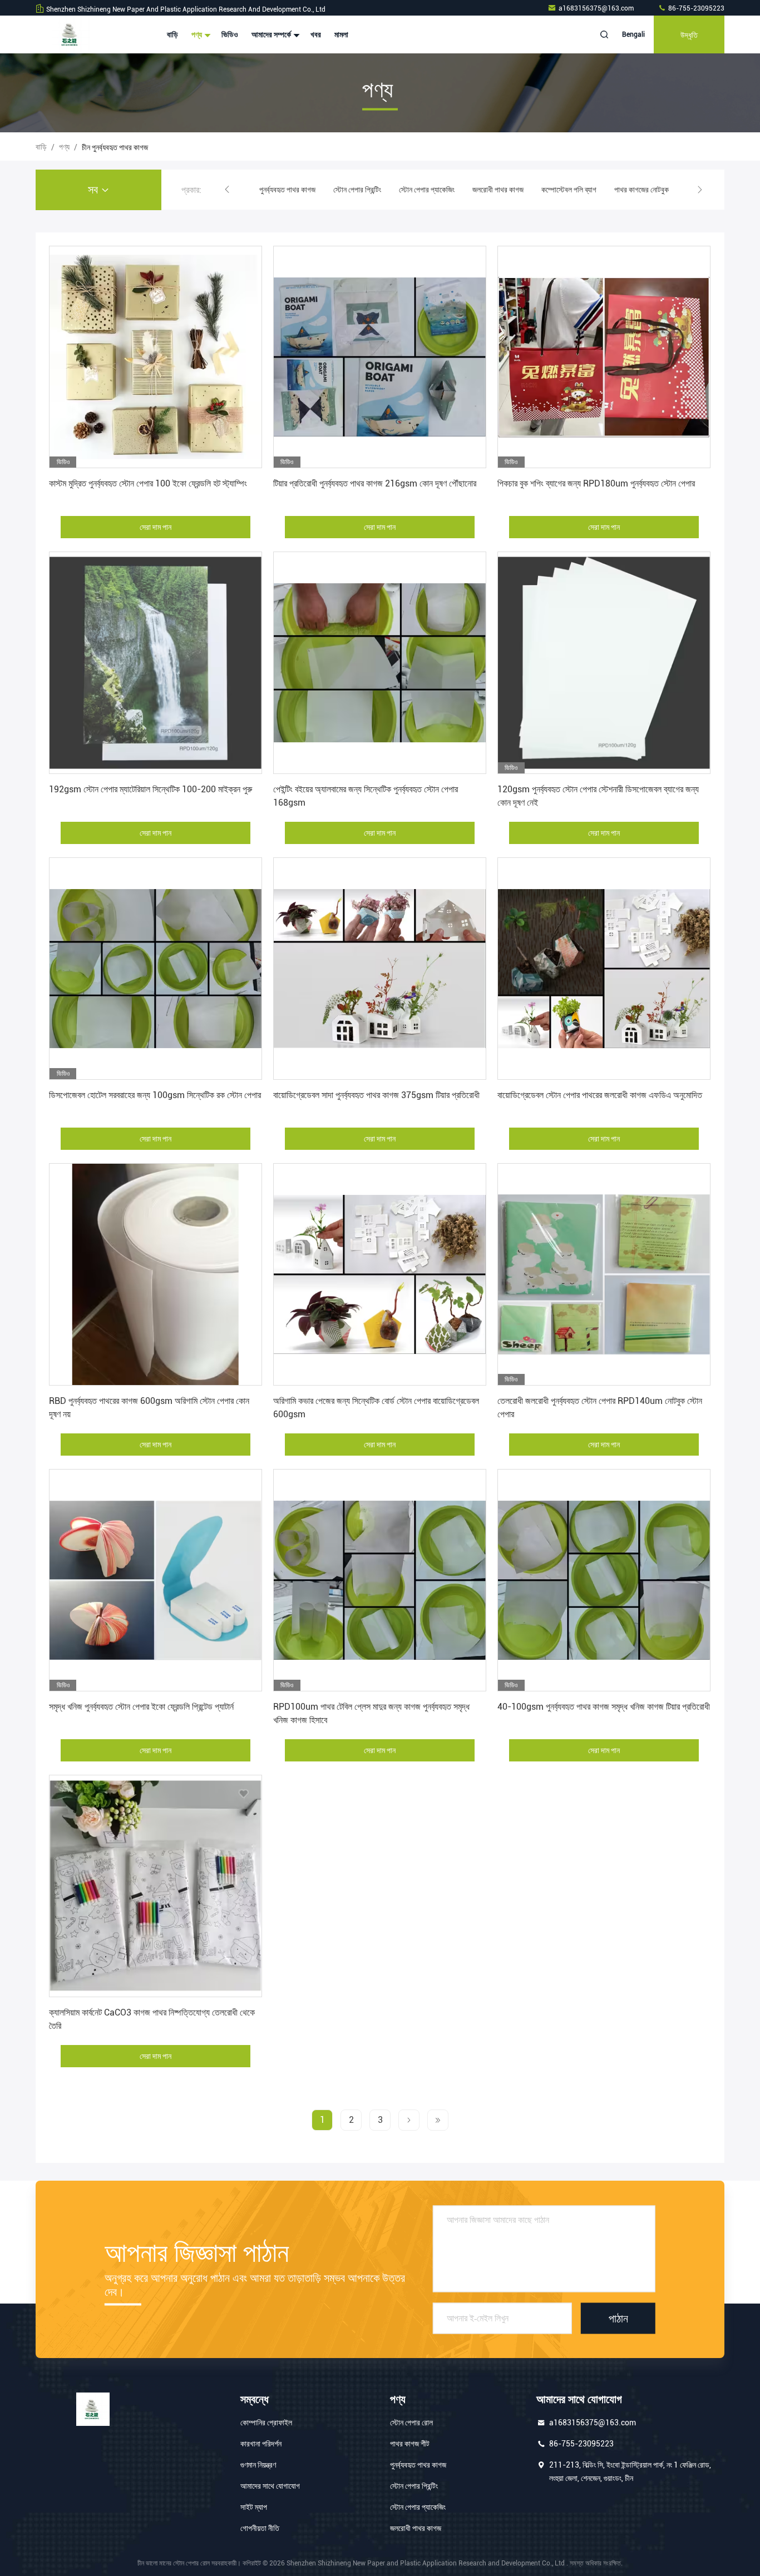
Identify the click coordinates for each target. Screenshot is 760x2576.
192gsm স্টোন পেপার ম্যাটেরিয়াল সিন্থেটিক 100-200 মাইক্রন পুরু (150, 789)
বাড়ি (172, 34)
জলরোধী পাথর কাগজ (424, 190)
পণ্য (198, 34)
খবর (316, 34)
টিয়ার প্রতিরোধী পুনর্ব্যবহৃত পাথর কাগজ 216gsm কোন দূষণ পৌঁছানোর (375, 483)
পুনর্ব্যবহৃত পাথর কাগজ (418, 2465)
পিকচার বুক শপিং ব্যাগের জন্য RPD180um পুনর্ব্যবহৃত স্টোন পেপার (596, 483)
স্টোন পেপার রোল (411, 2423)
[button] (227, 190)
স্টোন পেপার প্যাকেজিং (353, 190)
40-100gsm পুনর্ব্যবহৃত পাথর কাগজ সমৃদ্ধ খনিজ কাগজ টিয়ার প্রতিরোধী (604, 1707)
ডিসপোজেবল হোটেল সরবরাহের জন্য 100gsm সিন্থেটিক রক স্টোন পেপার (155, 1095)
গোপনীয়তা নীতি (260, 2528)
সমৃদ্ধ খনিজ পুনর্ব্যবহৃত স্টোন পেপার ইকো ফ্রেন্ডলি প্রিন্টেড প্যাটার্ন (141, 1707)
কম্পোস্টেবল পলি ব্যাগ (495, 190)
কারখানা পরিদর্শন (261, 2444)
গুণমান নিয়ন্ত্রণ (258, 2465)
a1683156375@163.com (597, 8)
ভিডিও (230, 34)
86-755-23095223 (695, 8)
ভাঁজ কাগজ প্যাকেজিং (639, 190)
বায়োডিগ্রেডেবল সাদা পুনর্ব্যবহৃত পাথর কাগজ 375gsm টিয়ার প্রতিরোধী (376, 1095)
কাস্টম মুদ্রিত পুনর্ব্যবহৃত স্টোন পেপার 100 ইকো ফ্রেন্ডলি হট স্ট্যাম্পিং (148, 483)
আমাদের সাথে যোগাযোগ (270, 2486)
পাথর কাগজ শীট (410, 2444)
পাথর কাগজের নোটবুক (567, 190)
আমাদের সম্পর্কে (272, 34)
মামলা (341, 34)
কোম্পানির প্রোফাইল (266, 2423)
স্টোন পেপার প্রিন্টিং (283, 190)
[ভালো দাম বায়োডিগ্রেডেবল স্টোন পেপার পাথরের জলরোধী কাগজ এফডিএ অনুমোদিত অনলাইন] (604, 969)
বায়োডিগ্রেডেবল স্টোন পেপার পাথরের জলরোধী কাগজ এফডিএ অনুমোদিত (600, 1095)
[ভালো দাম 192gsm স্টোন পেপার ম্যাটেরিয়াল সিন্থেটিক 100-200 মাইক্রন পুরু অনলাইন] (156, 663)
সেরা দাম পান (156, 527)
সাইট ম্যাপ (254, 2507)
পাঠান (618, 2318)
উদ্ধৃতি (689, 34)
